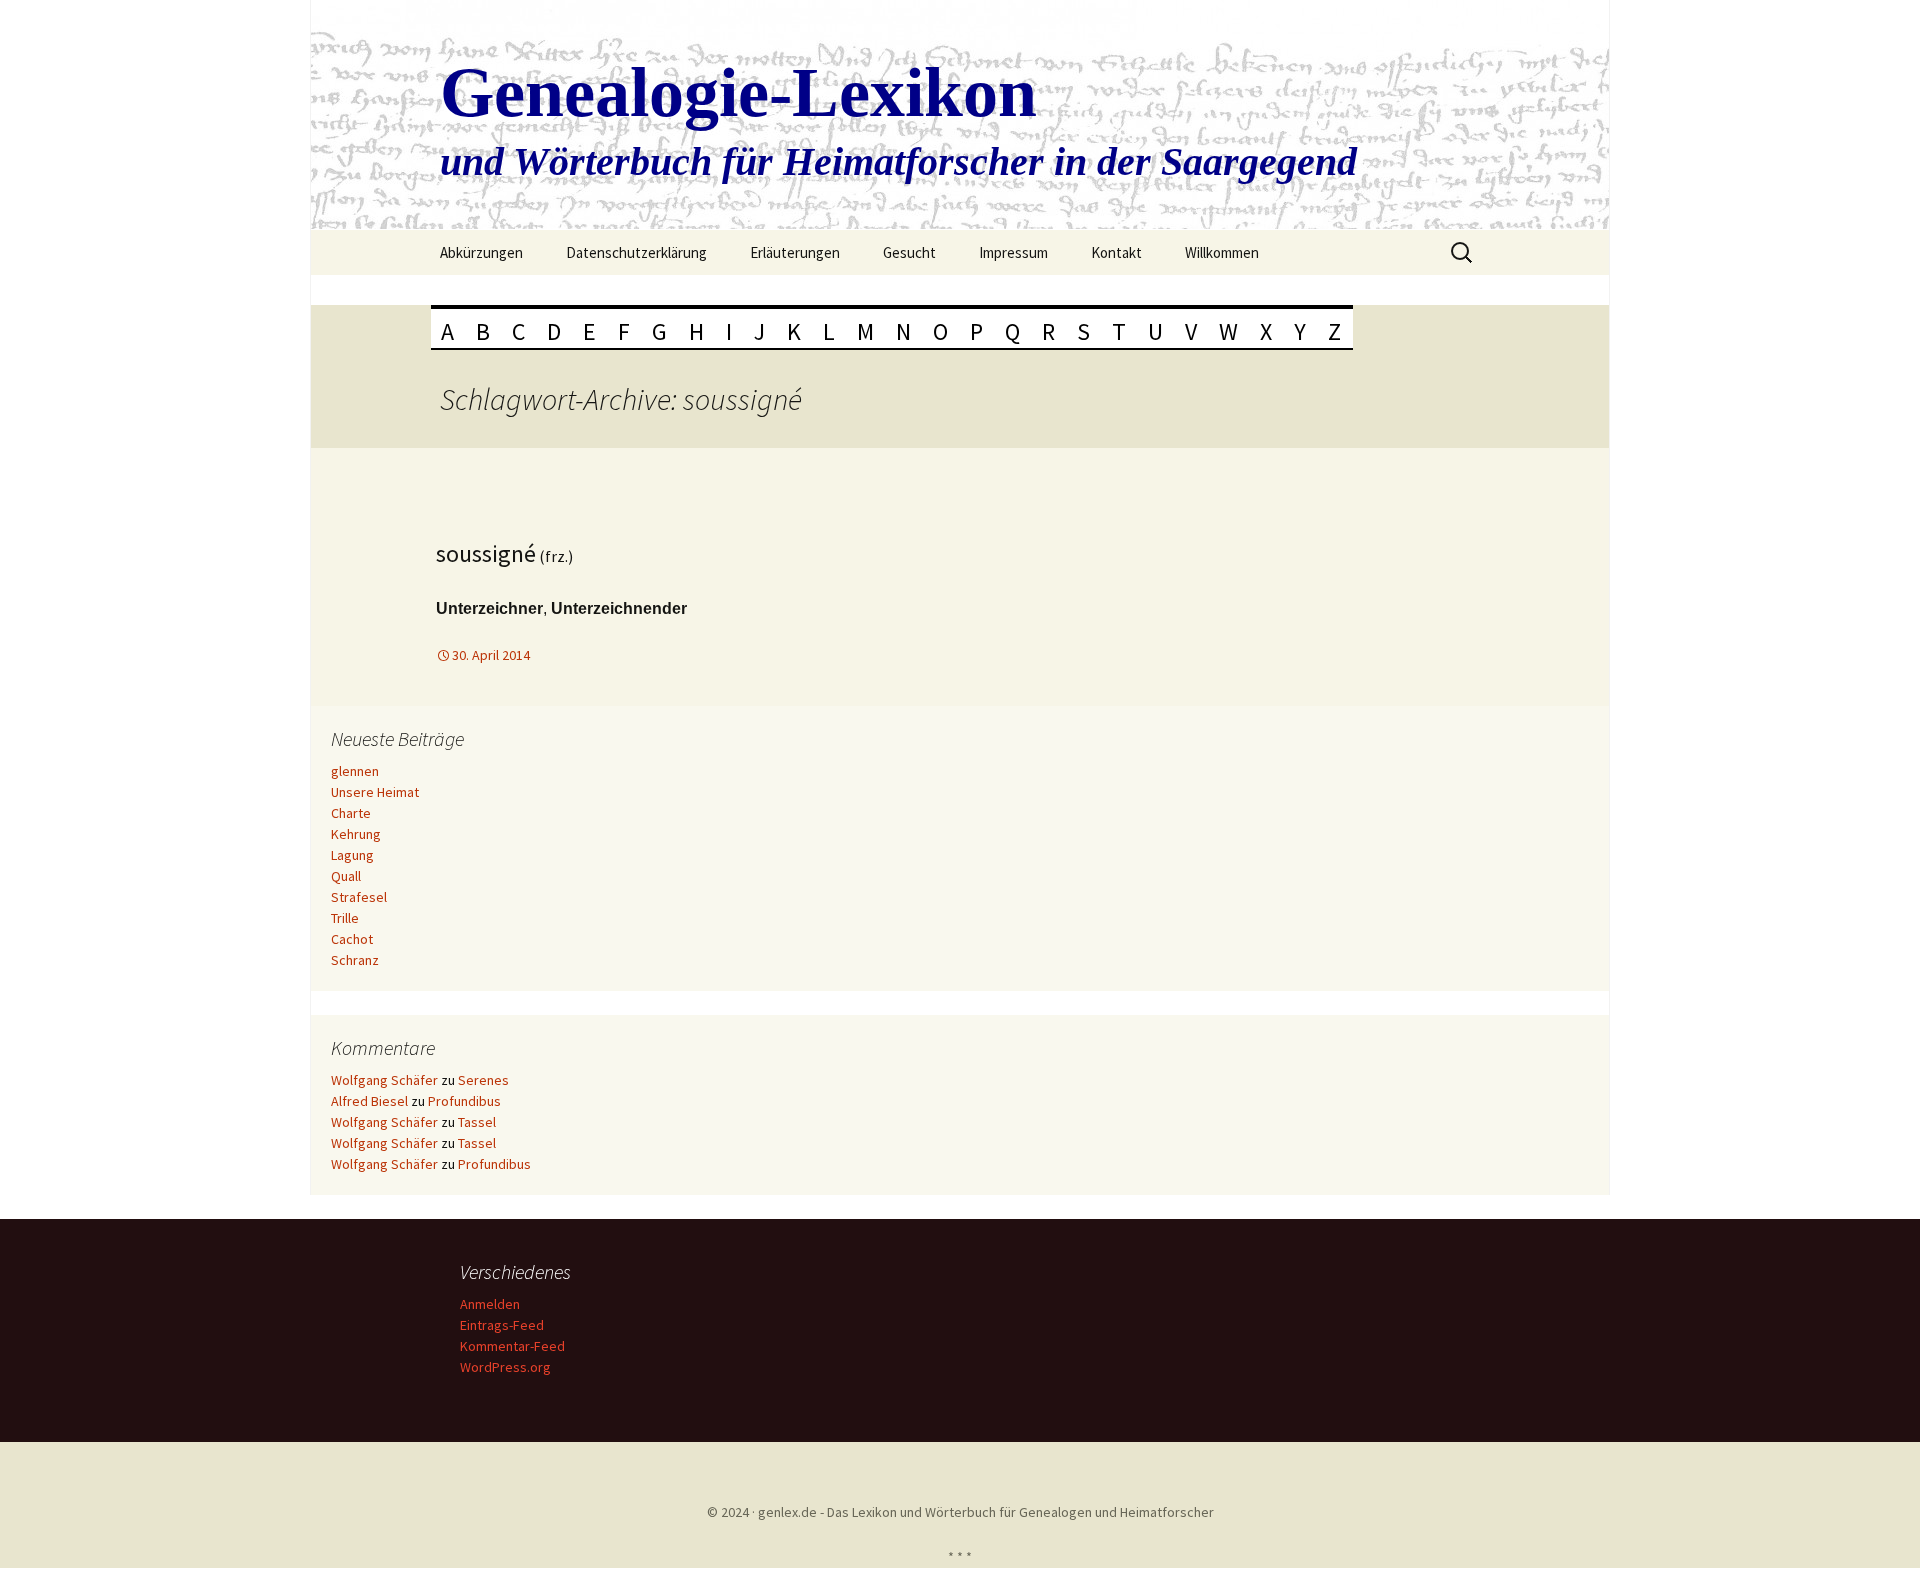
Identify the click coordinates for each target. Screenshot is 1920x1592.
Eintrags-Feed (502, 1325)
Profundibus (464, 1101)
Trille (345, 918)
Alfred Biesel (369, 1101)
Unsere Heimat (375, 792)
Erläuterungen (795, 252)
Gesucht (909, 252)
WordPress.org (505, 1367)
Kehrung (356, 834)
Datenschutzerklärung (636, 252)
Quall (346, 876)
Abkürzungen (481, 252)
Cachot (352, 939)
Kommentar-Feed (512, 1346)
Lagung (352, 855)
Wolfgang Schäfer (384, 1080)
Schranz (355, 960)
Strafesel (359, 897)
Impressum (1013, 252)
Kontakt (1116, 252)
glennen (355, 771)
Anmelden (490, 1304)
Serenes (483, 1080)
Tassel (477, 1122)
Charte (351, 813)
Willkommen (1222, 252)
